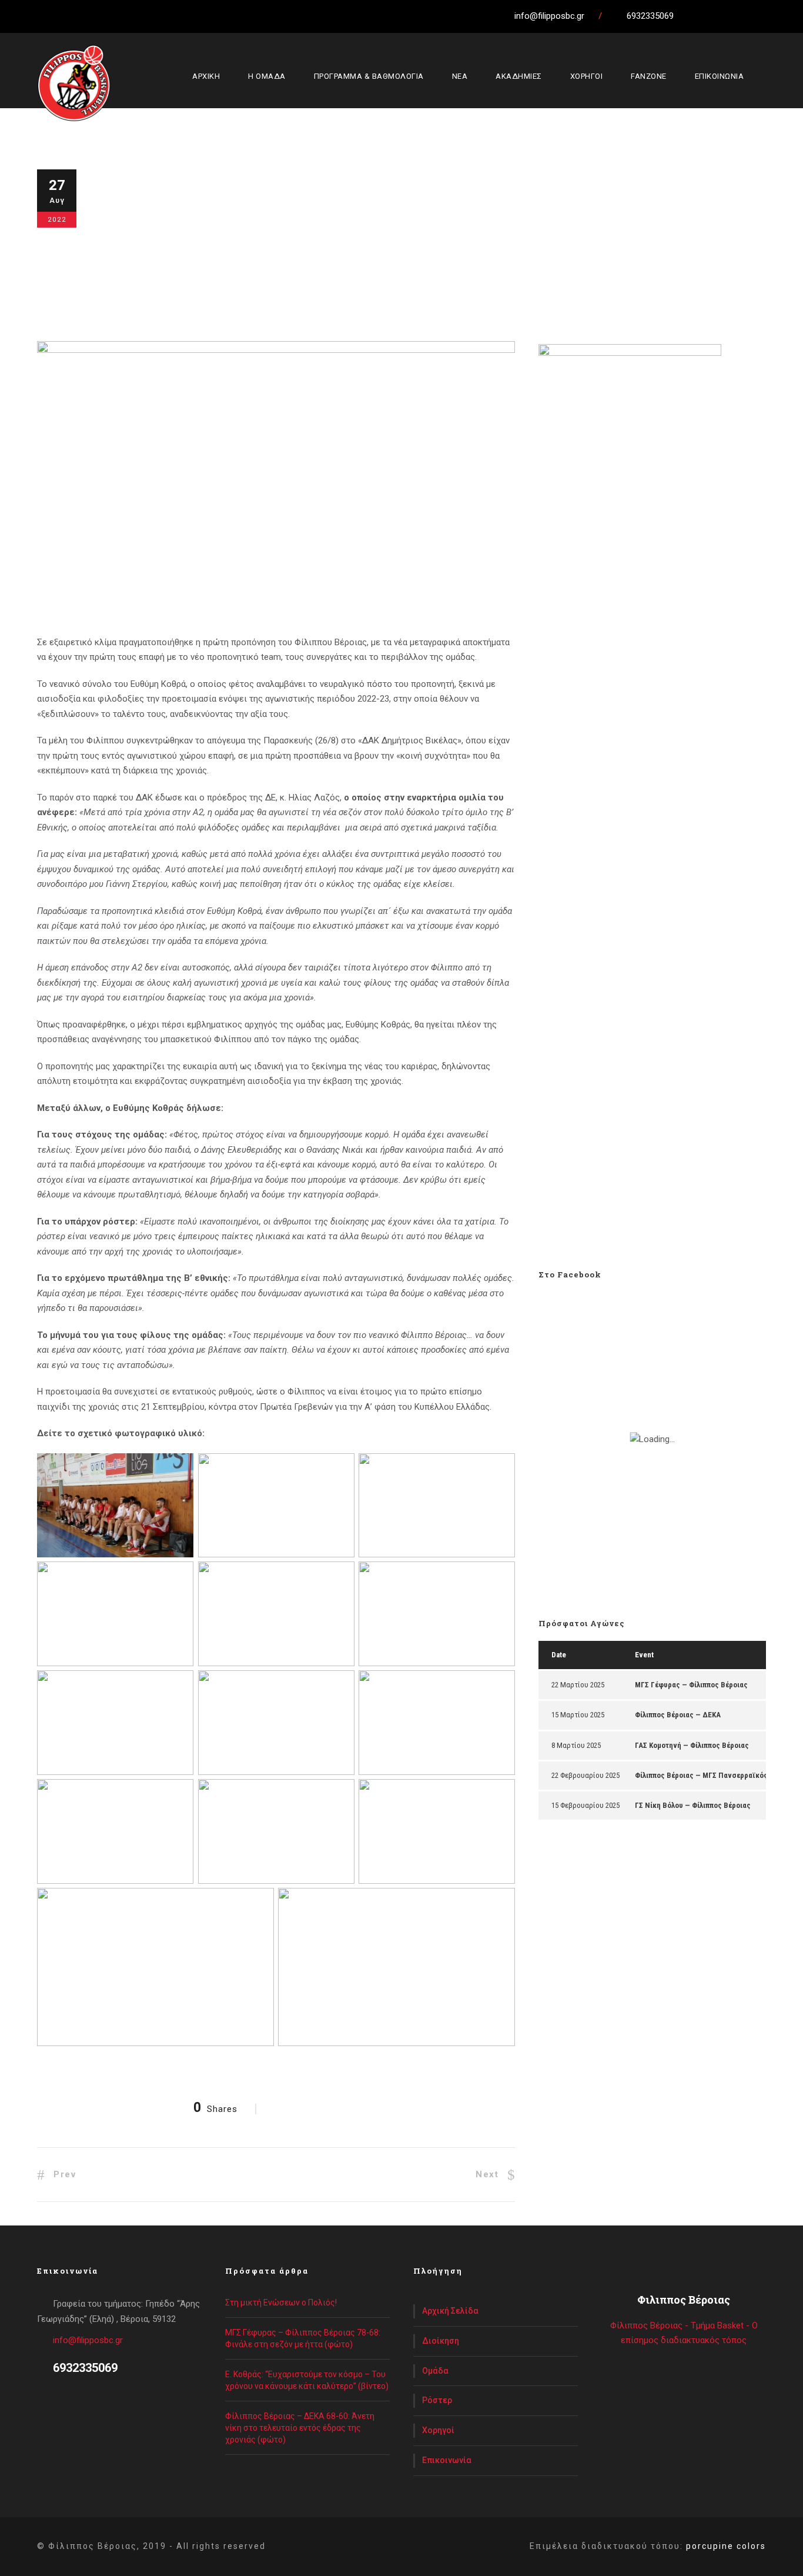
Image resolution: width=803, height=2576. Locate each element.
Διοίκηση (441, 2341)
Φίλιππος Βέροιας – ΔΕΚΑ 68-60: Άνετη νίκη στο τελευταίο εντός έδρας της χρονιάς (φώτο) (300, 2428)
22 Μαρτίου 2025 (578, 1685)
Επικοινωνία (447, 2460)
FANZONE (649, 76)
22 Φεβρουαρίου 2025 (585, 1775)
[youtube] (757, 16)
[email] (692, 16)
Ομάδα (435, 2371)
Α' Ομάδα (233, 247)
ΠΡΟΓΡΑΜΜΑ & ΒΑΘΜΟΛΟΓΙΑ (369, 76)
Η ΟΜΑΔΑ (267, 76)
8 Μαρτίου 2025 (576, 1745)
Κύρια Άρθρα (280, 247)
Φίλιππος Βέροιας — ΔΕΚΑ (678, 1715)
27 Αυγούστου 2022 (147, 247)
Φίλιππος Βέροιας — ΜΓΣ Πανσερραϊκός (701, 1775)
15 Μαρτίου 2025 (578, 1715)
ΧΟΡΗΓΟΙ (587, 76)
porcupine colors (726, 2546)
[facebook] (714, 16)
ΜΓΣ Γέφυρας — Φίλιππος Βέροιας (691, 1685)
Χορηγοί (438, 2430)
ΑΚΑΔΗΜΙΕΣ (519, 76)
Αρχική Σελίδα (450, 2311)
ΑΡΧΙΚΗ (206, 76)
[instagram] (779, 16)
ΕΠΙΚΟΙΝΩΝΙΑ (720, 76)
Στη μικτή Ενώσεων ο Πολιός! (281, 2303)
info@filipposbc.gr (88, 2340)
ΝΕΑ (460, 76)
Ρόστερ (437, 2400)
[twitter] (735, 16)
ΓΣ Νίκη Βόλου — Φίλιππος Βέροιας (693, 1805)
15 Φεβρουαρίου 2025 (585, 1805)
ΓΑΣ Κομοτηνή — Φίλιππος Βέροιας (692, 1745)
